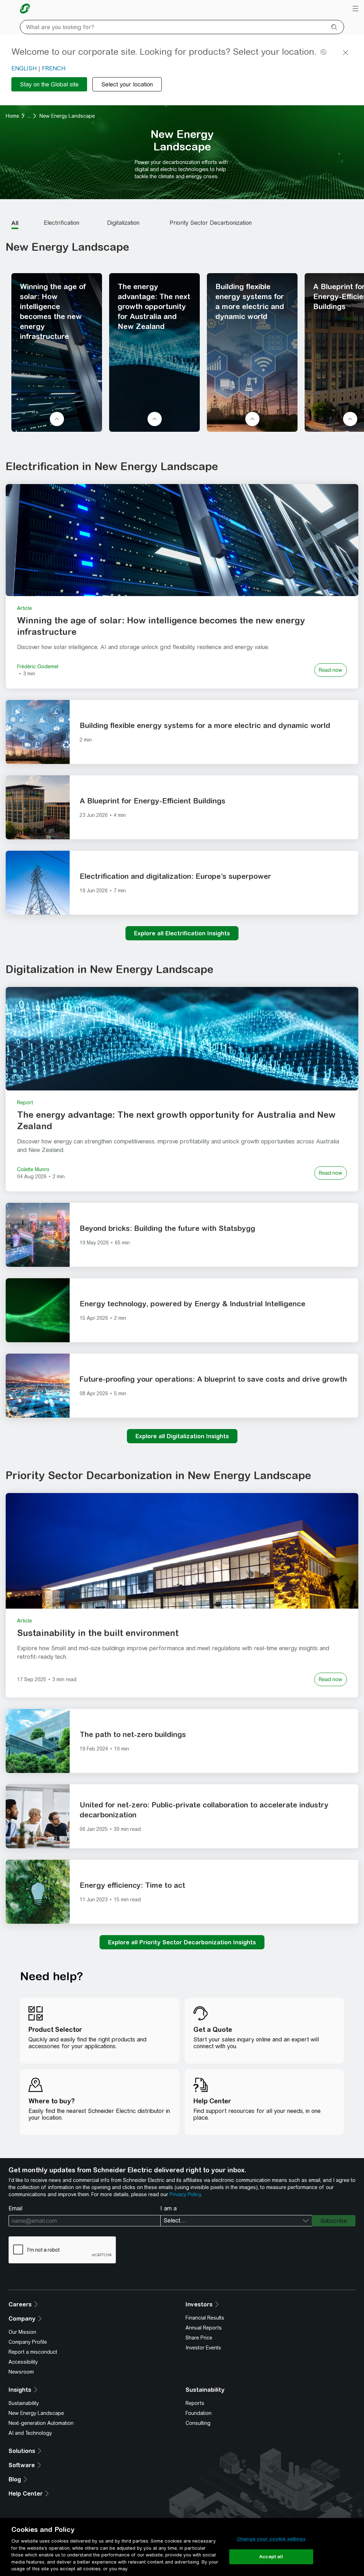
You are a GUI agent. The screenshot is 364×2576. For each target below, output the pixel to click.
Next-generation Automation (41, 2423)
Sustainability (24, 2403)
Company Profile (28, 2342)
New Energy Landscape (36, 2413)
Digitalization (123, 223)
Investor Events (203, 2348)
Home (12, 116)
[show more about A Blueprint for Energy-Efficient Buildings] (350, 419)
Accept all (271, 2557)
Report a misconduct (33, 2352)
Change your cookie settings (271, 2539)
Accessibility (23, 2362)
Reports (195, 2403)
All (15, 223)
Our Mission (22, 2332)
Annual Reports (204, 2328)
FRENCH (54, 68)
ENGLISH (24, 68)
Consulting (198, 2423)
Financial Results (205, 2318)
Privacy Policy (185, 2194)
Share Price (199, 2338)
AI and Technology (30, 2433)
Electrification (61, 223)
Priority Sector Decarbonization (211, 223)
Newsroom (21, 2372)
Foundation (199, 2413)
